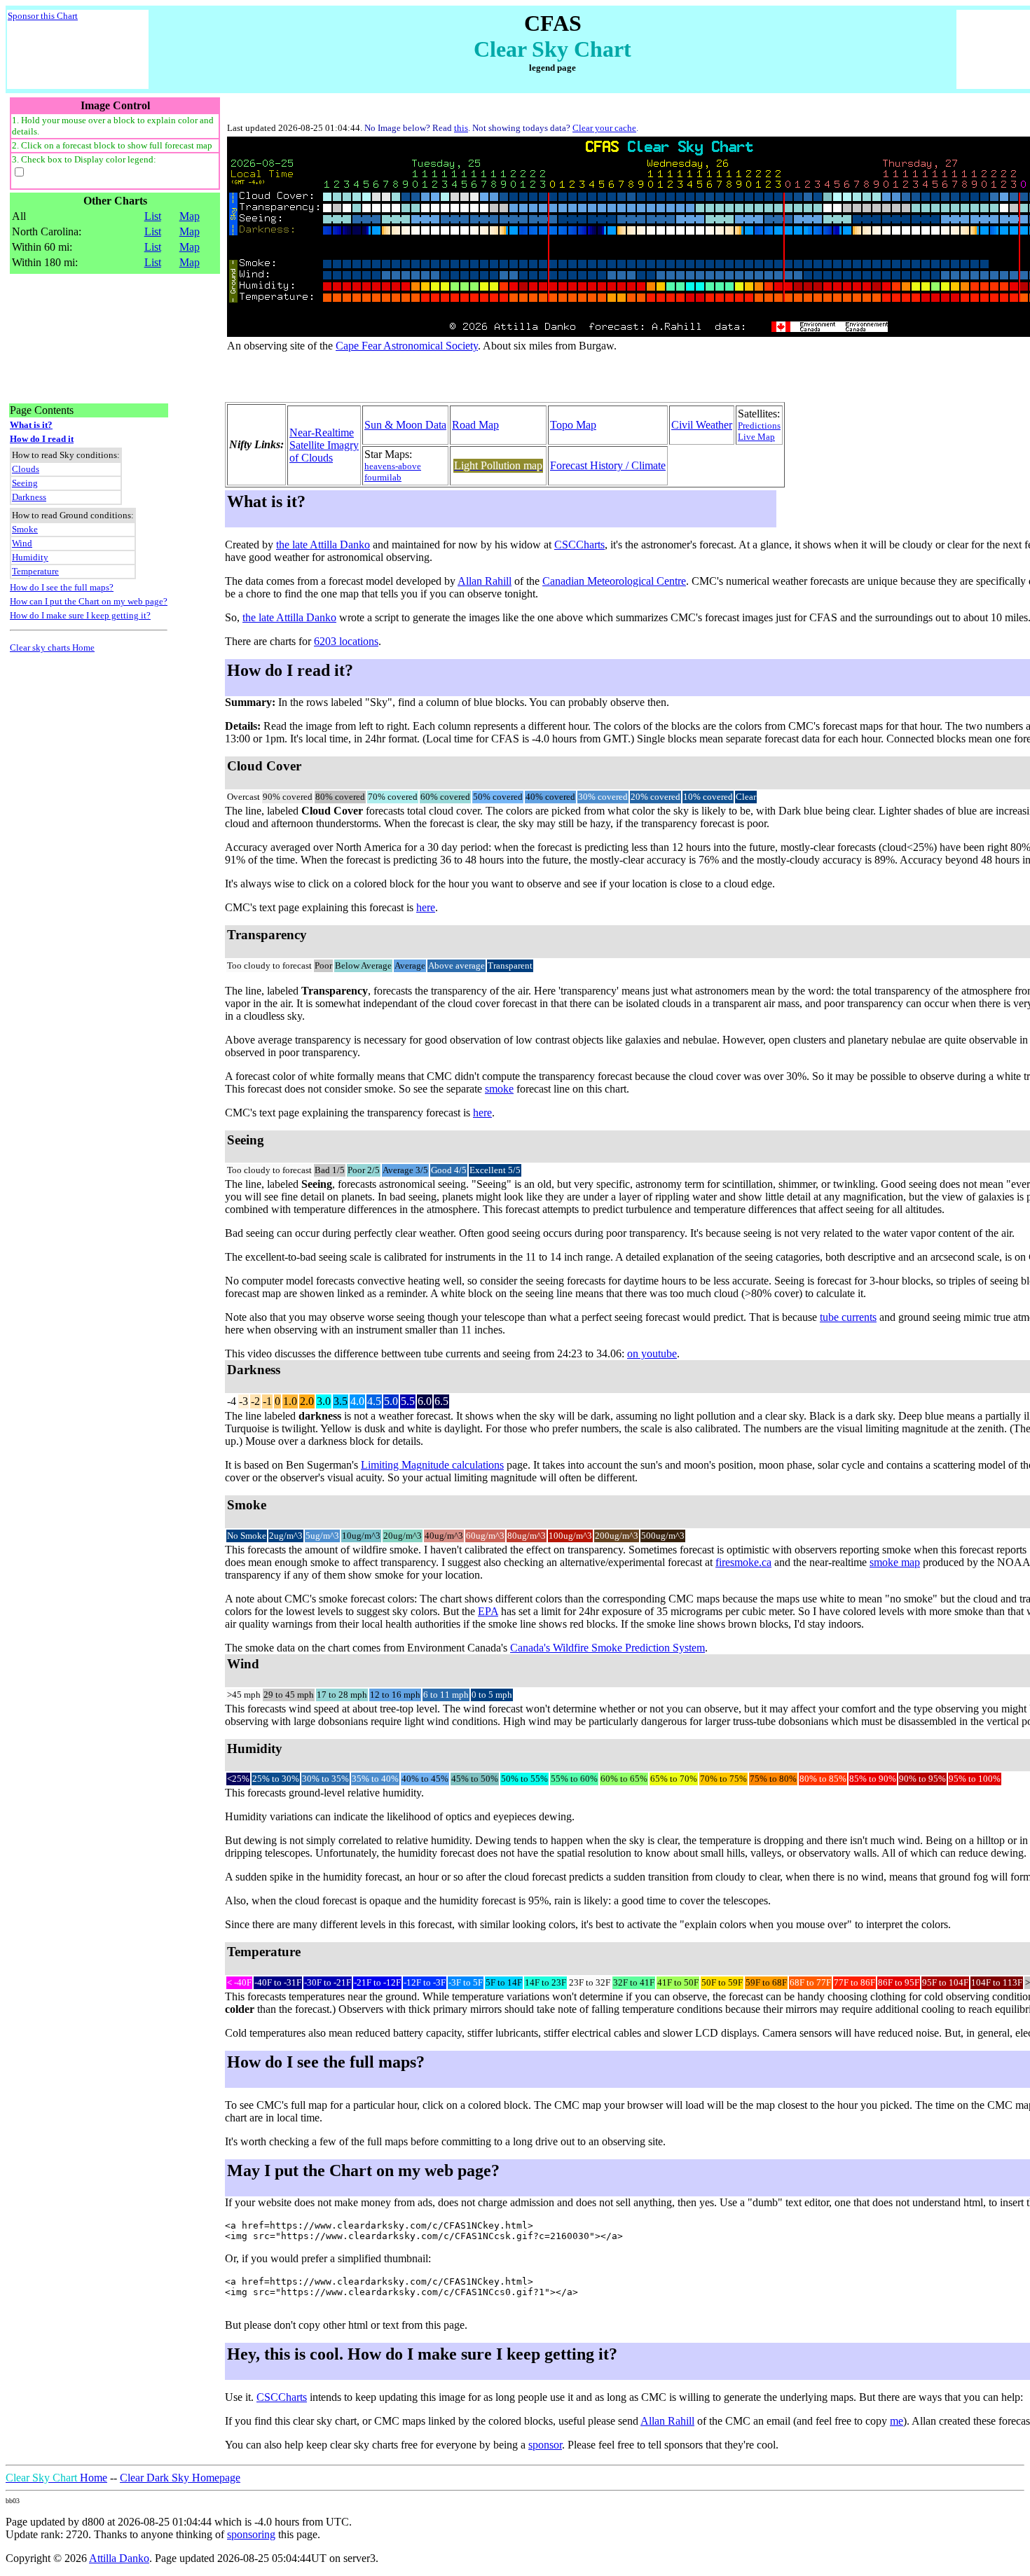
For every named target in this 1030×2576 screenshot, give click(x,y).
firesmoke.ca (743, 1562)
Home (56, 2478)
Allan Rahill (485, 581)
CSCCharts (579, 545)
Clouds (26, 469)
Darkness (29, 497)
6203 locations (346, 641)
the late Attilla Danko (323, 545)
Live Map (756, 437)
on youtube (652, 1353)
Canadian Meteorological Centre (614, 581)
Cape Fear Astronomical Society (407, 346)
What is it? (31, 425)
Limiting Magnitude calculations (432, 1465)
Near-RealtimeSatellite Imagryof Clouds (324, 445)
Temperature (35, 571)
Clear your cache (604, 128)
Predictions (759, 425)
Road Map (475, 425)
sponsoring (251, 2534)
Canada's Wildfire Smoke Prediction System (607, 1648)
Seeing (25, 483)
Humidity (30, 557)
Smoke (25, 529)
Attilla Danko (119, 2558)
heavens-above (393, 466)
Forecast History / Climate (608, 465)
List (153, 216)
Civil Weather (702, 425)
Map (190, 216)
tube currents (848, 1317)
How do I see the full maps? (62, 587)
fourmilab (383, 477)
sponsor (545, 2445)
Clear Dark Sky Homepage (180, 2478)
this (461, 128)
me (897, 2421)
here (426, 907)
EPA (488, 1611)
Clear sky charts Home (52, 648)
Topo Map (573, 425)
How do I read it (42, 439)
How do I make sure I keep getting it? (80, 615)
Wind (22, 543)
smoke (499, 1089)
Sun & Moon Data (405, 425)
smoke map (895, 1562)
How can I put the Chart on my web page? (89, 601)
